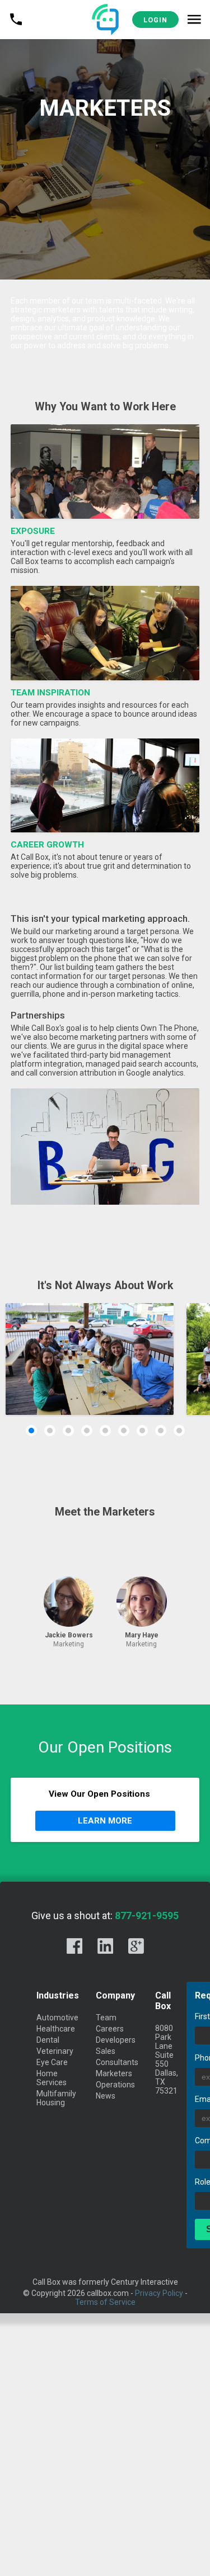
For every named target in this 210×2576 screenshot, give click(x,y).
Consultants (117, 2062)
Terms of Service (105, 2302)
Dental (48, 2040)
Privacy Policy (159, 2293)
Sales (106, 2051)
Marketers (114, 2073)
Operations (115, 2085)
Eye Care (52, 2062)
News (106, 2096)
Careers (110, 2029)
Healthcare (56, 2029)
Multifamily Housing (56, 2098)
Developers (116, 2040)
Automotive (57, 2018)
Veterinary (55, 2051)
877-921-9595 (147, 1916)
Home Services (52, 2078)
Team (106, 2018)
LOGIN (155, 20)
